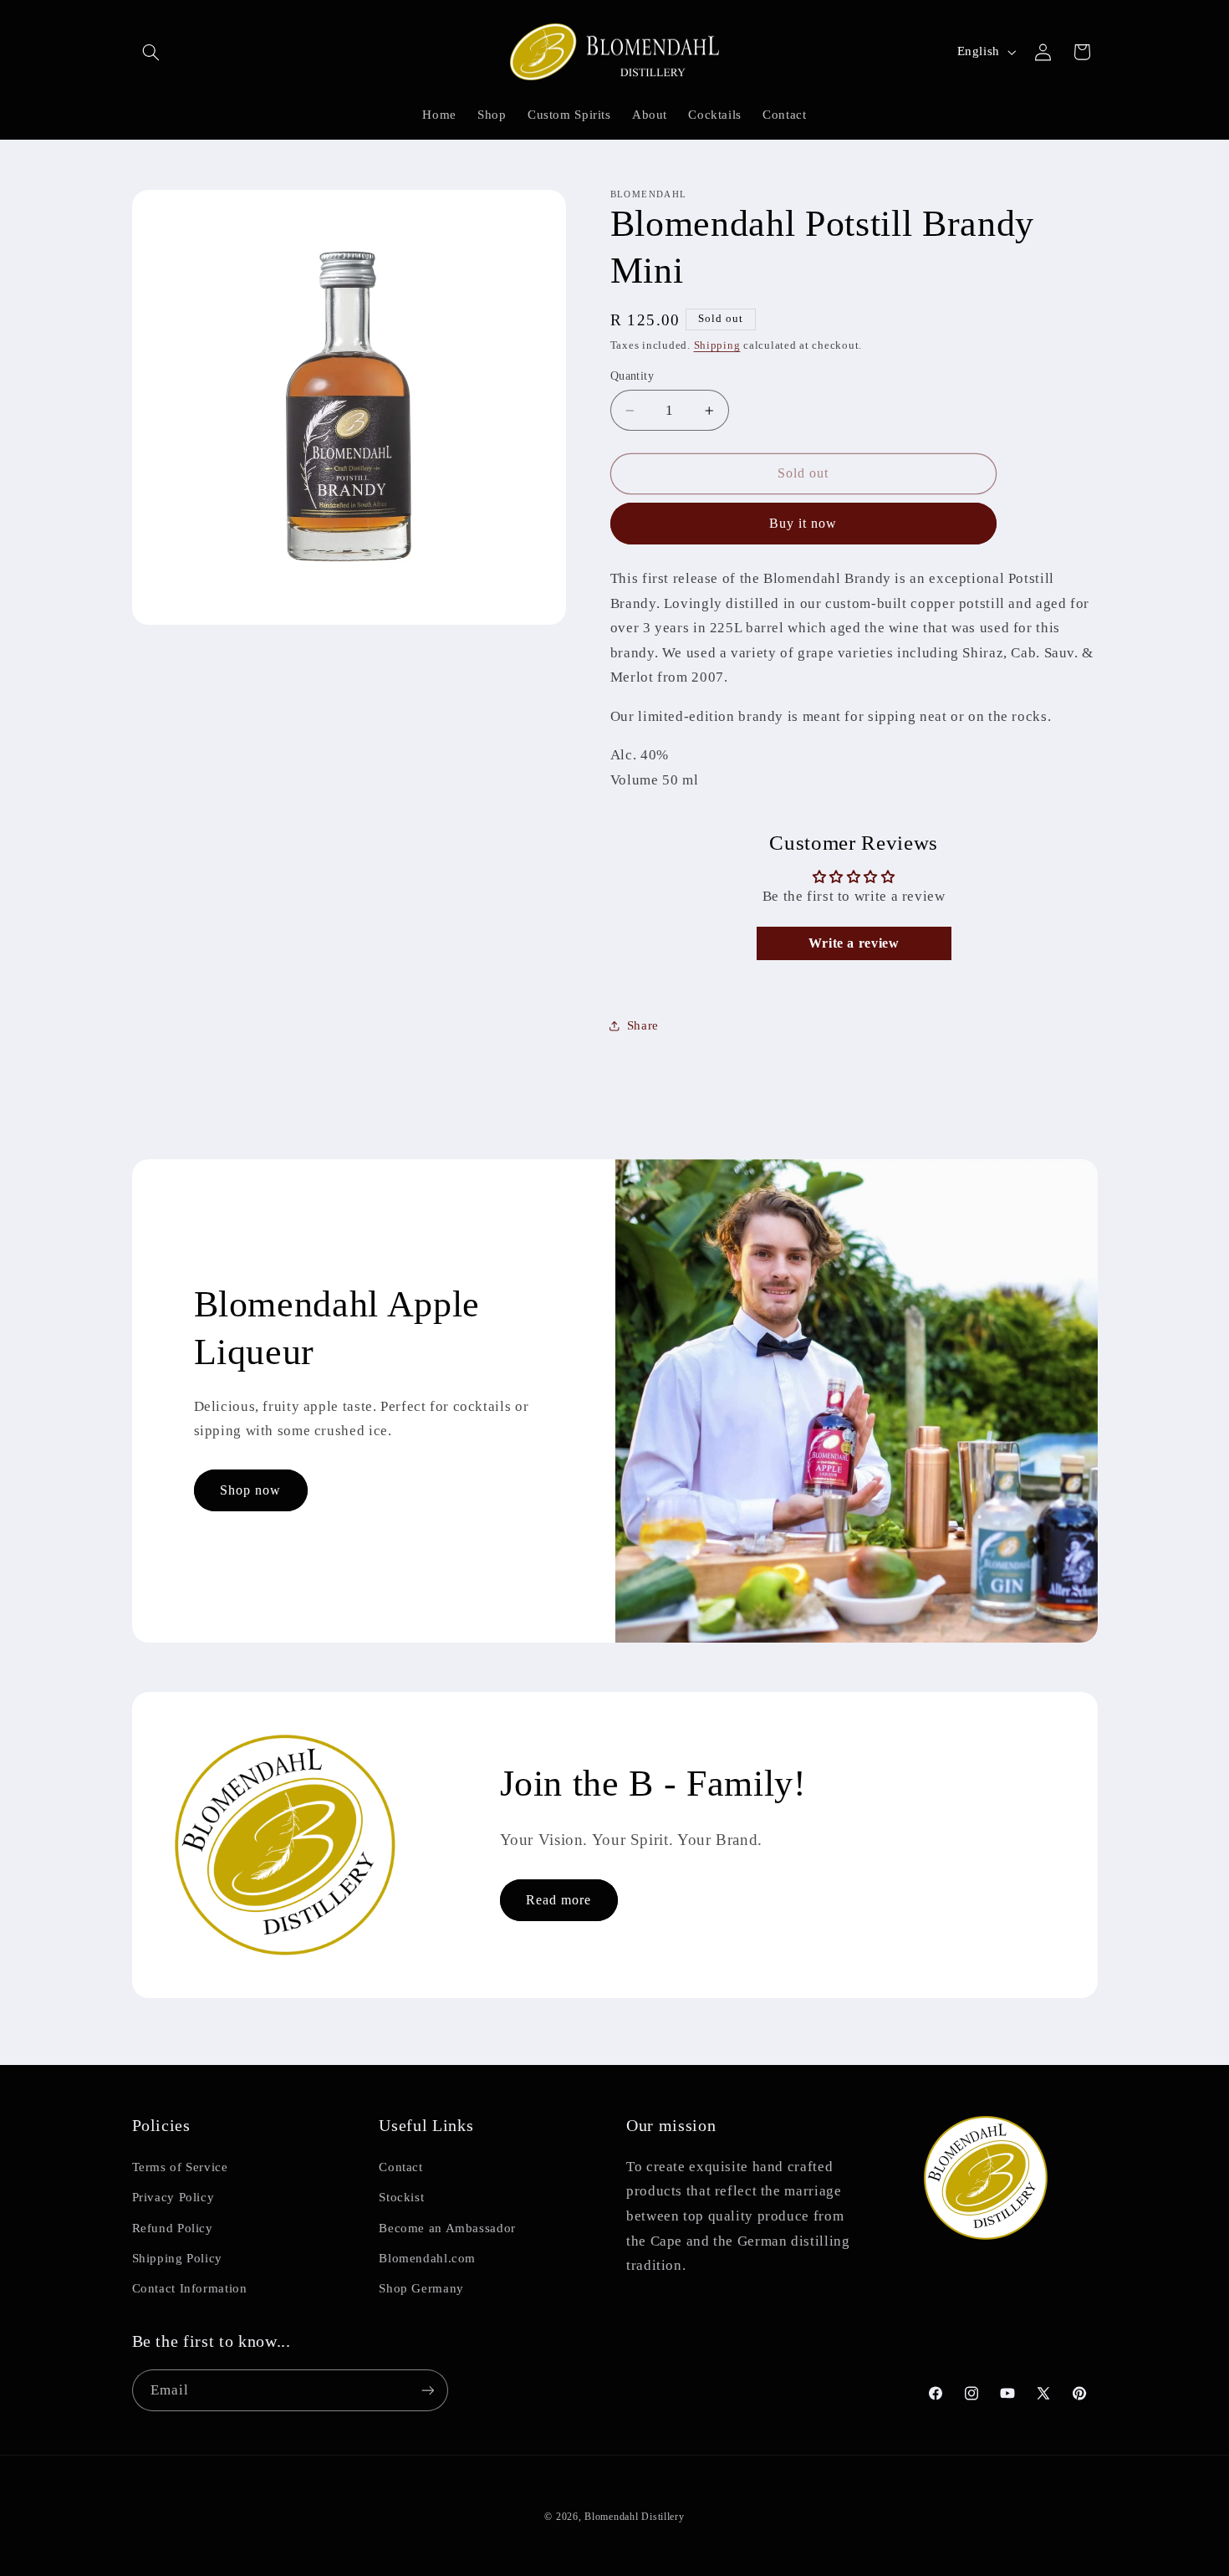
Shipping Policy (177, 2258)
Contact (400, 2167)
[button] (151, 52)
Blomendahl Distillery (634, 2517)
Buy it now (803, 523)
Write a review (854, 943)
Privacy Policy (173, 2197)
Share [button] (643, 1025)
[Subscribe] (427, 2390)
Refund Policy (173, 2228)
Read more (558, 1900)
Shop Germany (421, 2288)
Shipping (717, 345)
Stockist (401, 2197)
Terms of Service (180, 2167)
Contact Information (190, 2288)
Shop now (250, 1489)
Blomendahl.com (427, 2258)
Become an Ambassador (447, 2228)
